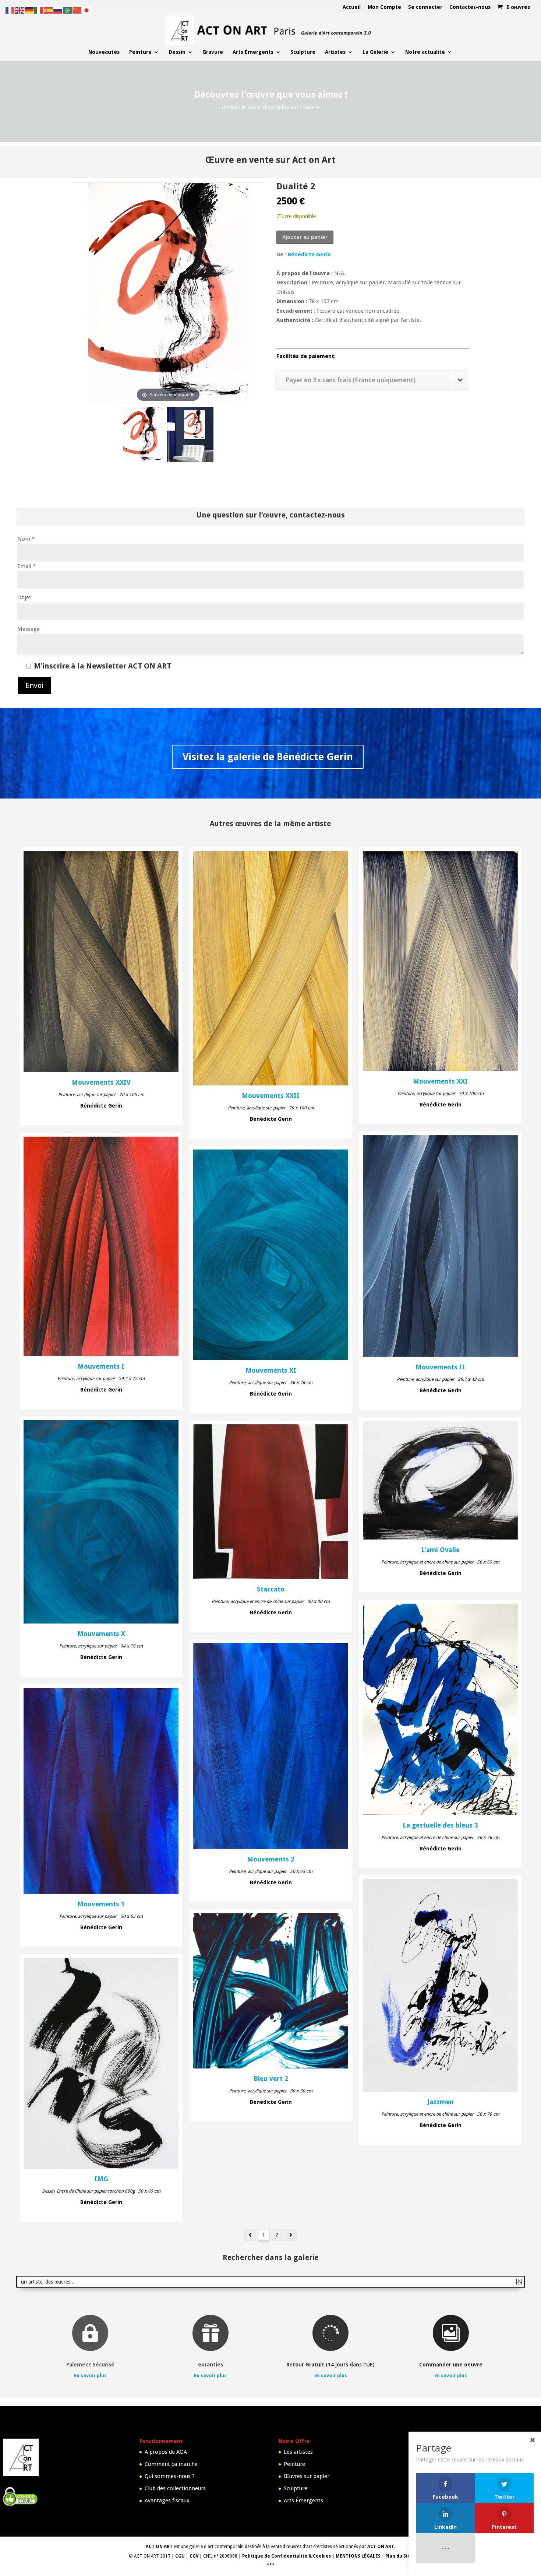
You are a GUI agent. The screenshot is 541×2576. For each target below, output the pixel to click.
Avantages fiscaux (167, 2500)
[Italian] (39, 10)
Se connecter (425, 7)
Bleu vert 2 (271, 2079)
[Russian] (58, 10)
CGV (194, 2556)
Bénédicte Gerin (309, 255)
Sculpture (303, 52)
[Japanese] (87, 10)
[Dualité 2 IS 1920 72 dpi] (190, 436)
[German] (29, 10)
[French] (10, 10)
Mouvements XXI (440, 1081)
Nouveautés (104, 52)
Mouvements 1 (101, 1904)
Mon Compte (384, 7)
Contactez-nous (470, 7)
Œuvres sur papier (307, 2476)
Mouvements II (440, 1367)
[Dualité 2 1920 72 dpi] (143, 436)
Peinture (140, 52)
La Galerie (375, 52)
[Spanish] (49, 10)
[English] (20, 10)
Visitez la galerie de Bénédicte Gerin (268, 757)
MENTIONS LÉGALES (358, 2556)
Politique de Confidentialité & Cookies (287, 2556)
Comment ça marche (171, 2464)
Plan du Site (399, 2556)
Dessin (177, 52)
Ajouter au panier (305, 237)
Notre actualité (425, 52)
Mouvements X (101, 1634)
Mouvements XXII (271, 1096)
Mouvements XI (271, 1371)
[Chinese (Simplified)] (77, 10)
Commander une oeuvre (451, 2365)
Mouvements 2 (271, 1859)
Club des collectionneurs (175, 2488)
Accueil (352, 7)
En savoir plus (90, 2375)
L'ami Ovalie (440, 1550)
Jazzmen (441, 2102)
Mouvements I (101, 1366)
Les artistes (298, 2452)
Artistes (335, 52)
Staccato (271, 1589)
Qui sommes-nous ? (170, 2476)
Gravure (213, 52)
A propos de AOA (166, 2452)
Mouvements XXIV (101, 1082)
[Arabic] (68, 10)
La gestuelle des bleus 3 (440, 1825)
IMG (101, 2179)
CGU (180, 2556)
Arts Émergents (253, 52)
